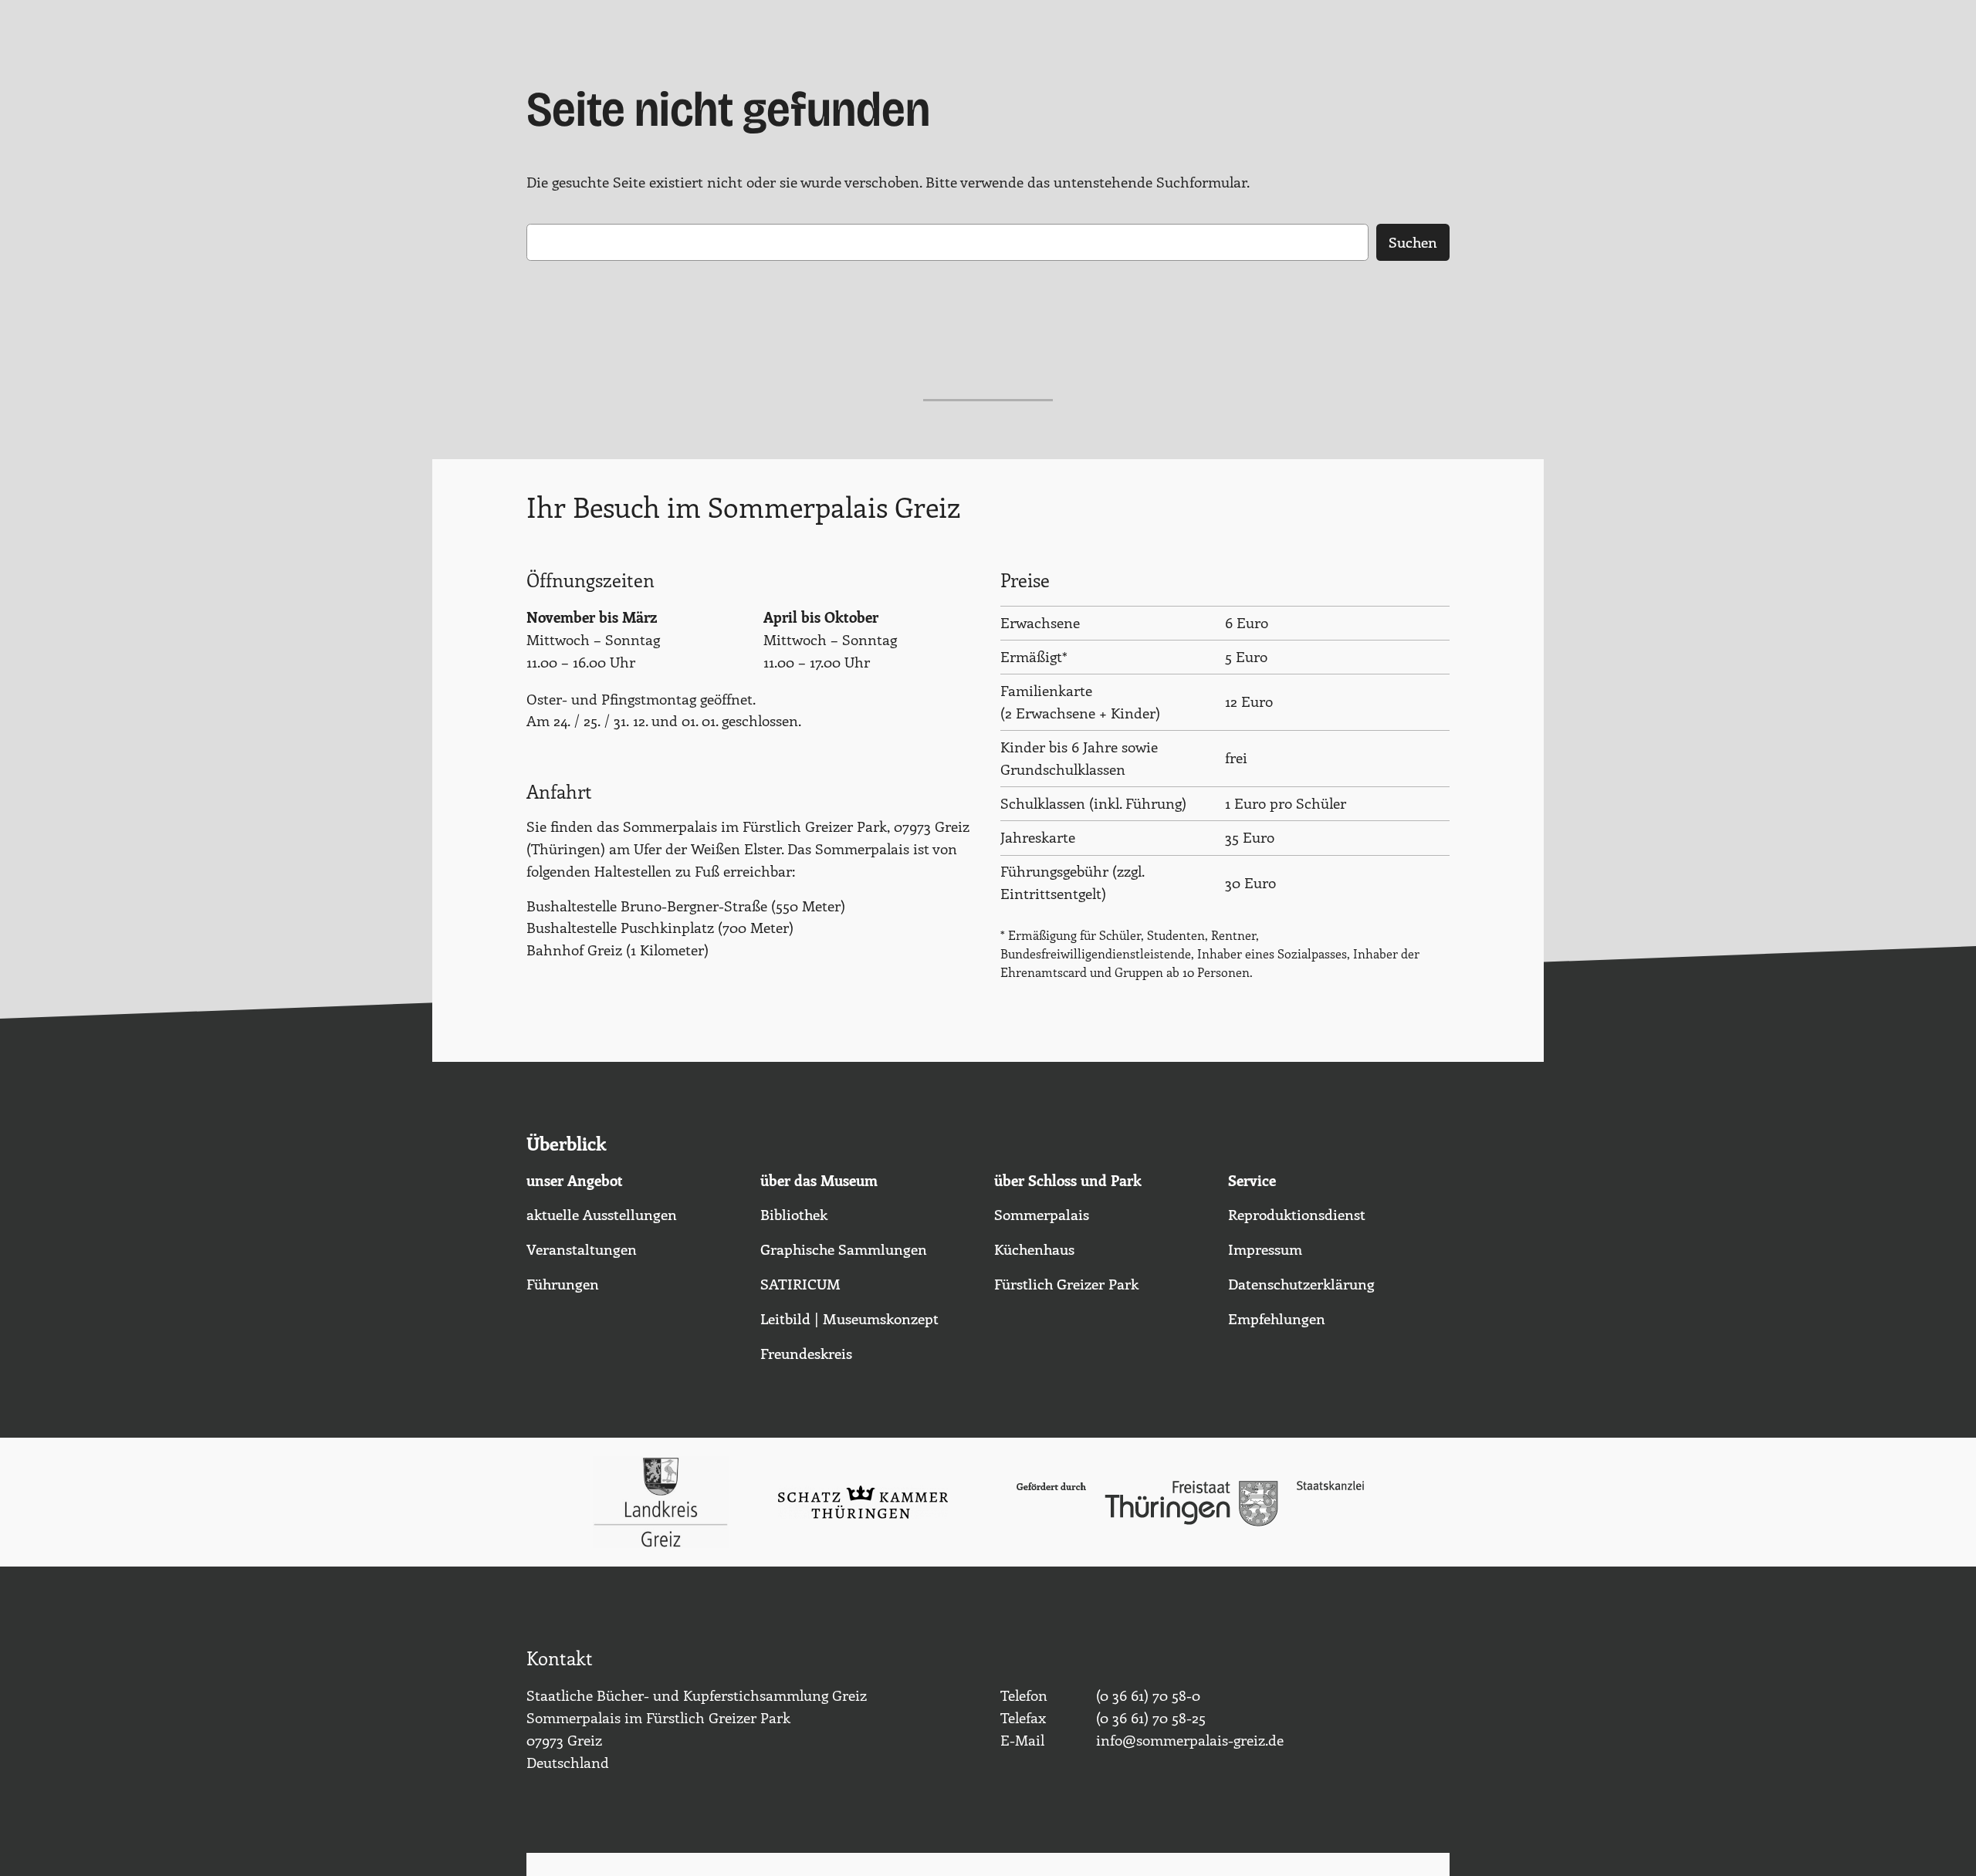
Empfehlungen (1277, 1318)
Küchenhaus (1034, 1249)
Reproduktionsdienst (1297, 1214)
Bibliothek (794, 1214)
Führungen (563, 1283)
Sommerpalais (1042, 1214)
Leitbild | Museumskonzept (849, 1318)
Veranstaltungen (582, 1249)
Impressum (1265, 1249)
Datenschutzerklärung (1301, 1283)
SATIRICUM (800, 1283)
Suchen (1413, 242)
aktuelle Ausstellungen (602, 1214)
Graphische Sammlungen (844, 1249)
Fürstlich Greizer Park (1066, 1283)
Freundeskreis (806, 1353)
